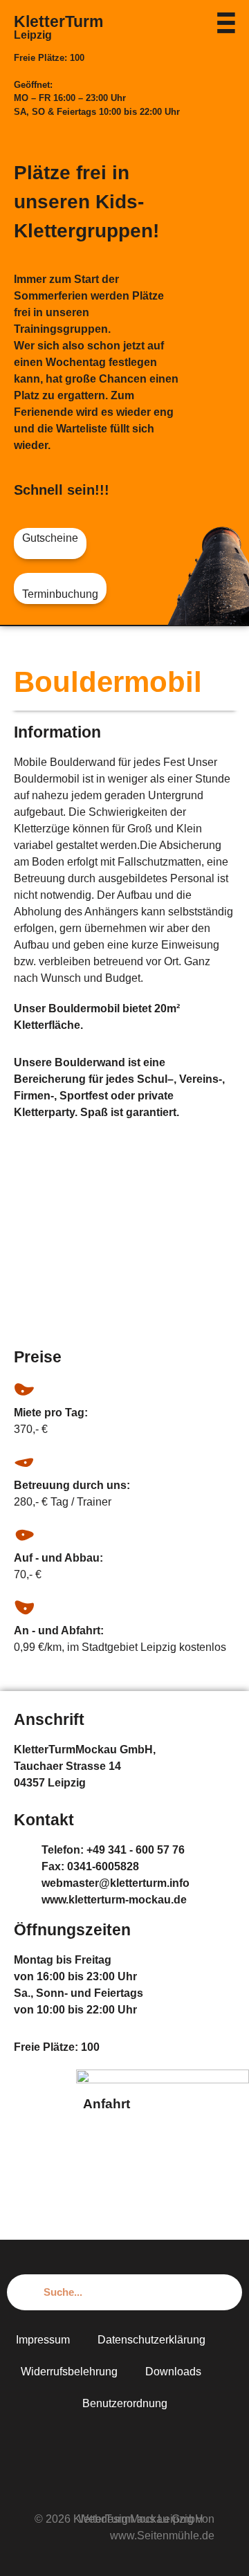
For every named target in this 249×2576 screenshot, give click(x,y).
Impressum (43, 2340)
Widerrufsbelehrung (69, 2372)
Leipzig (33, 35)
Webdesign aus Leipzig (136, 2519)
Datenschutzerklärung (151, 2340)
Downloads (173, 2372)
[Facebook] (124, 2445)
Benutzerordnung (125, 2403)
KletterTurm (58, 21)
